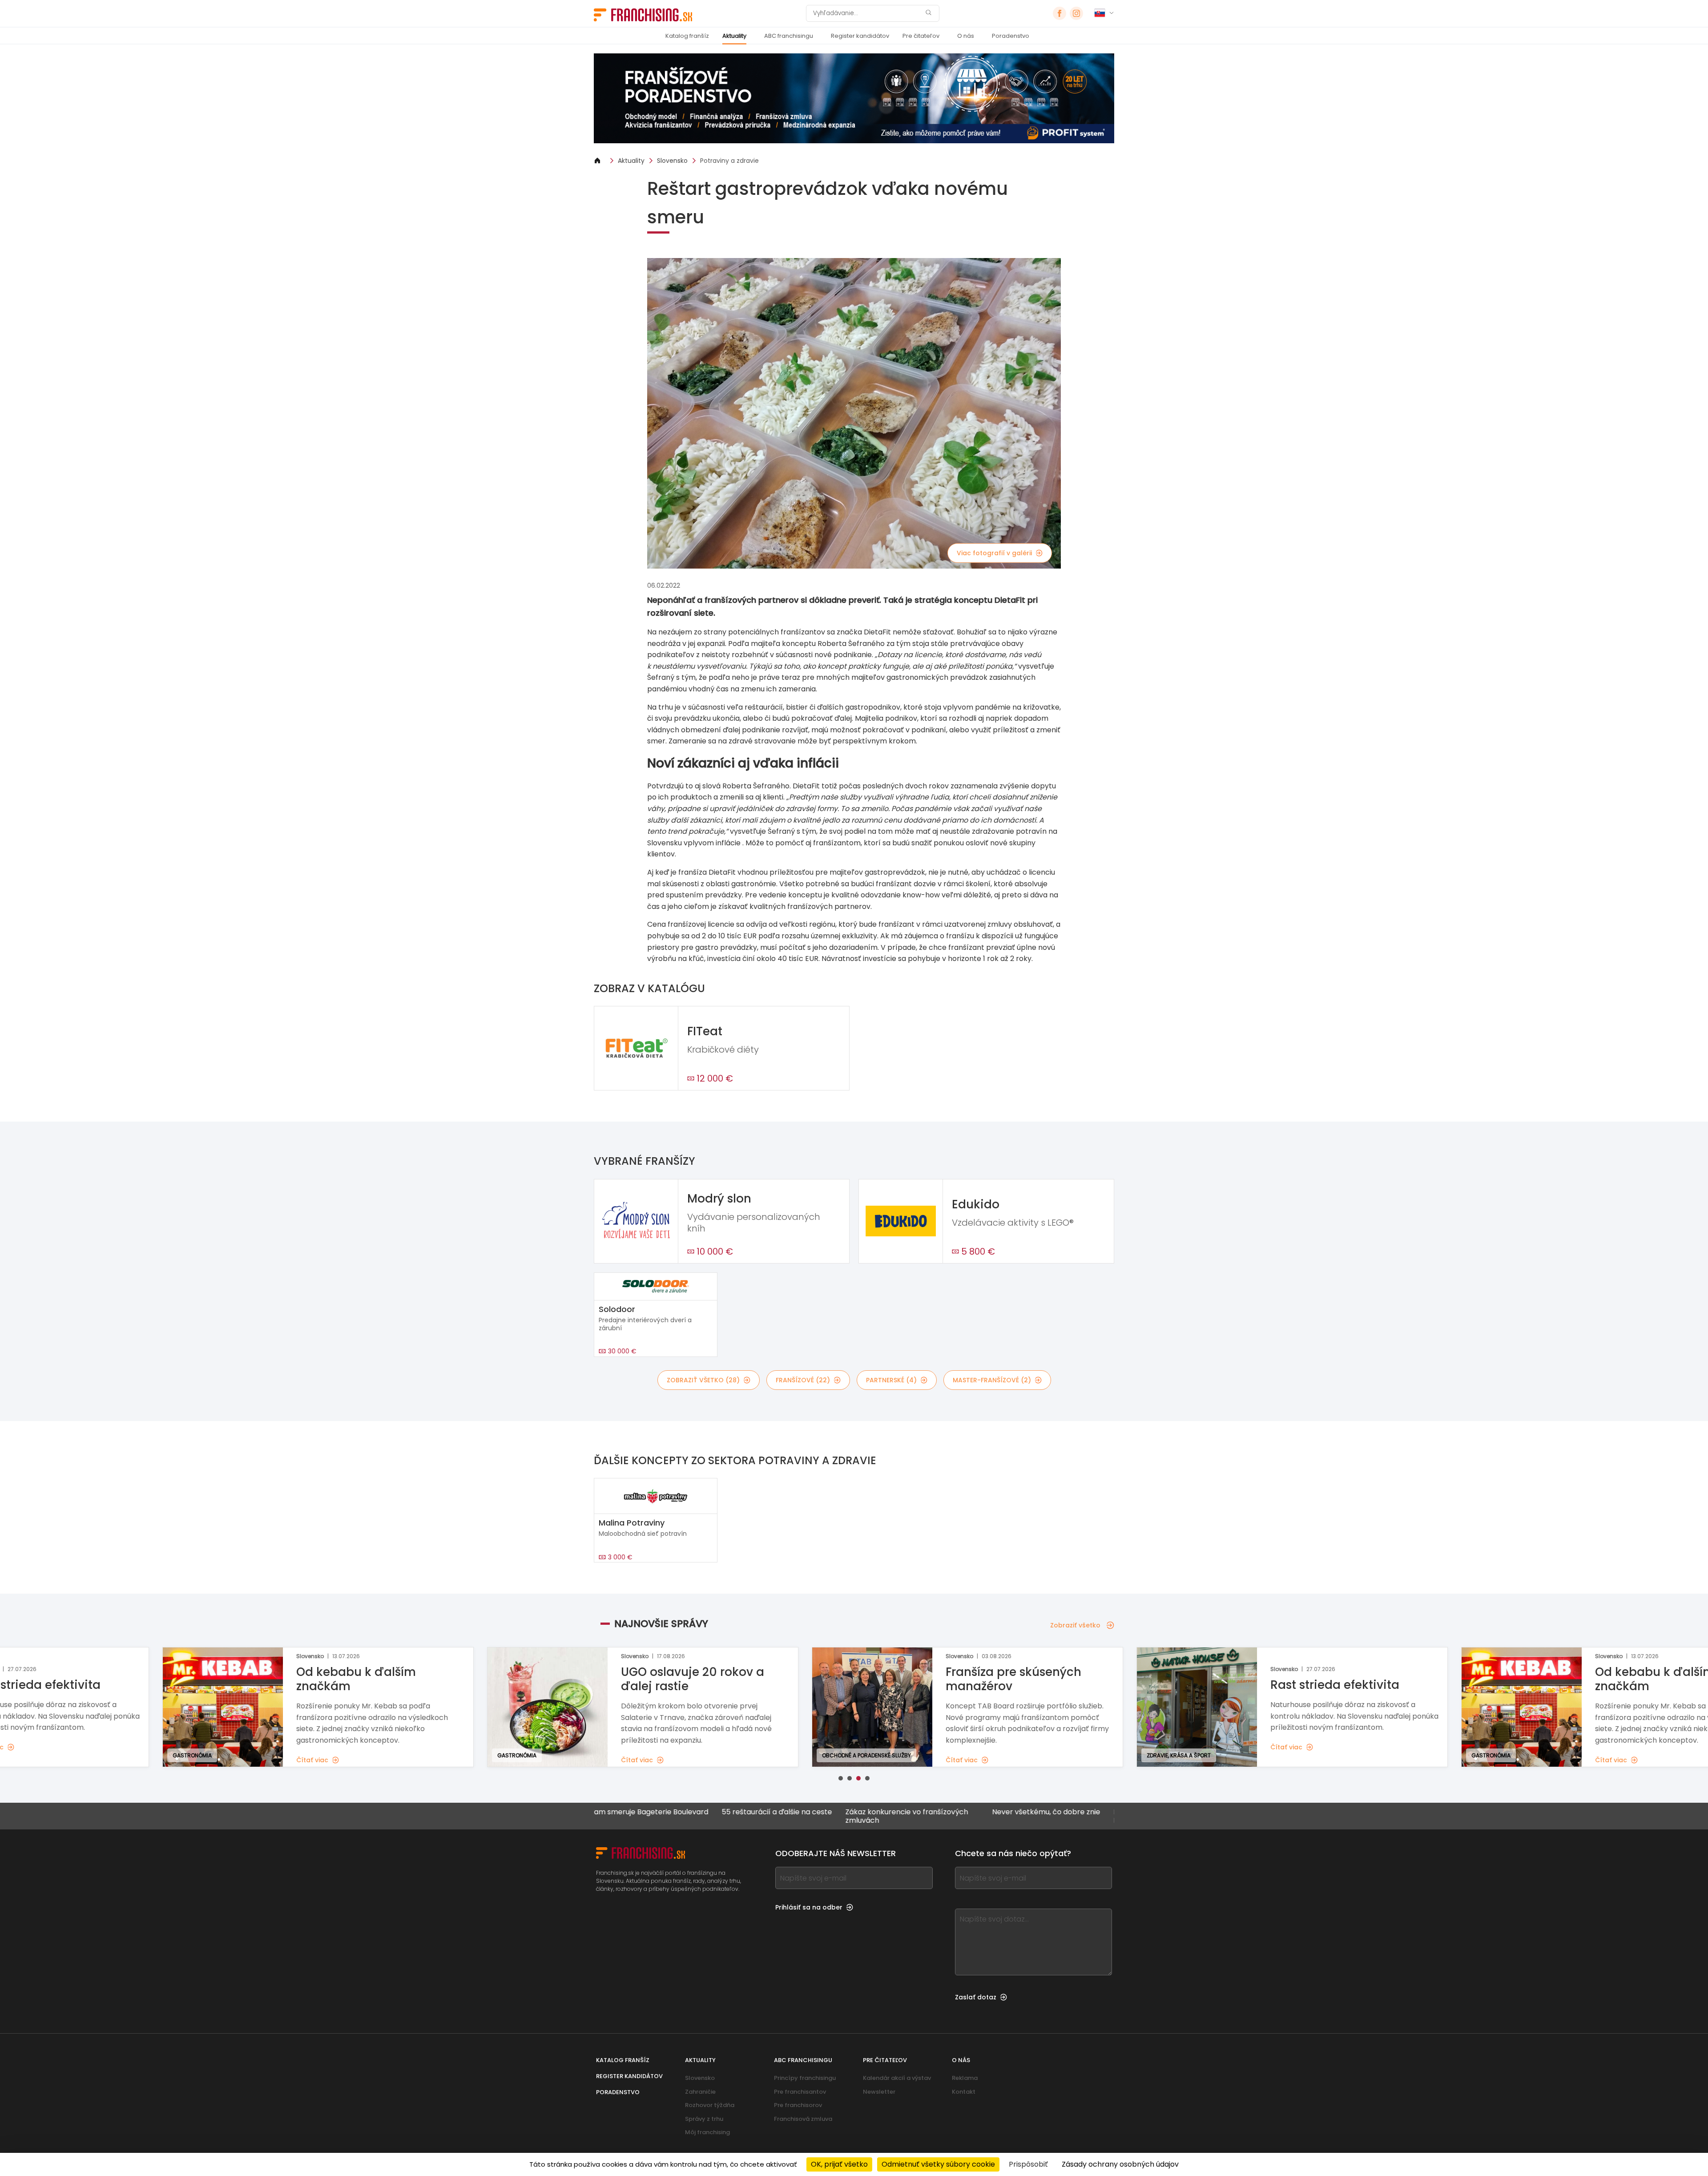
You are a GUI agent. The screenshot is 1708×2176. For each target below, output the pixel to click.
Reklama (965, 2078)
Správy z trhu (704, 2119)
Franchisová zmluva (803, 2119)
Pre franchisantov (800, 2092)
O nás (966, 36)
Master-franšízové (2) (992, 1380)
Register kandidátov (860, 36)
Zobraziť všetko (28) (703, 1380)
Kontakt (964, 2092)
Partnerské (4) (891, 1380)
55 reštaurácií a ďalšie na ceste (642, 1812)
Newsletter (879, 2092)
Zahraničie (700, 2092)
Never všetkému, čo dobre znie (911, 1812)
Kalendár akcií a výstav (897, 2078)
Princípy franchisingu (805, 2078)
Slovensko (672, 161)
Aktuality (734, 36)
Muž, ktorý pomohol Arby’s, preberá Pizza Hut (1041, 1816)
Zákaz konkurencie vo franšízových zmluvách (772, 1816)
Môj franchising (707, 2132)
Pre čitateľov (921, 36)
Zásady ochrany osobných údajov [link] (1120, 2164)
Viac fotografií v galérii (994, 553)
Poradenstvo (1011, 36)
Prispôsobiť (1028, 2164)
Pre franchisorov (798, 2105)
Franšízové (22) (803, 1380)
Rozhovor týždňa (710, 2105)
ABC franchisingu (789, 36)
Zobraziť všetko (1075, 1625)
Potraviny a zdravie (729, 161)
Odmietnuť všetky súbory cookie (938, 2164)
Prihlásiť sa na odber (809, 1907)
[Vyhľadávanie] (928, 14)
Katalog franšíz (687, 36)
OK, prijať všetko (839, 2164)
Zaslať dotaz (976, 1997)
